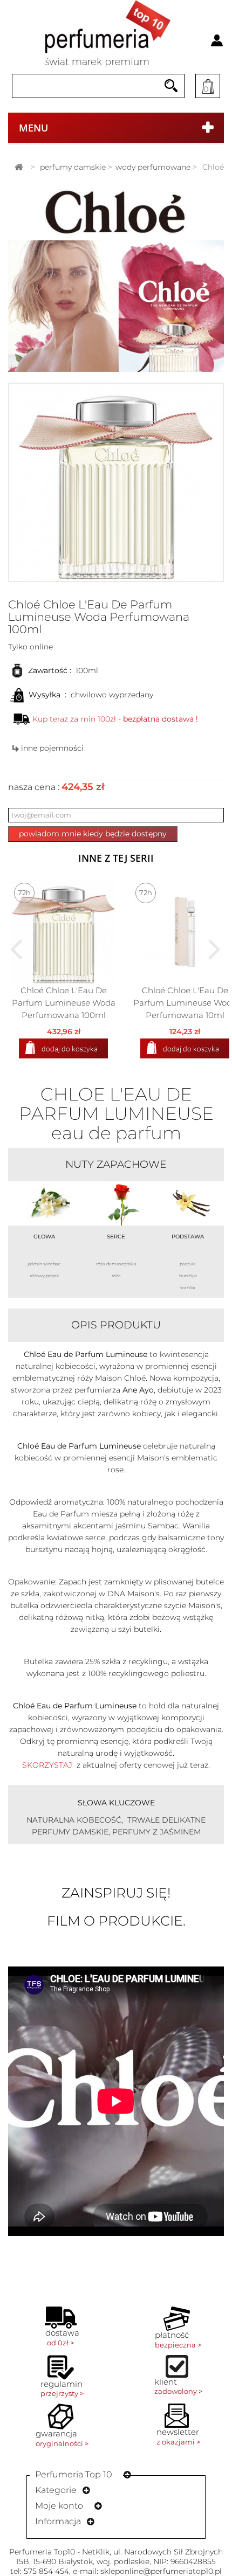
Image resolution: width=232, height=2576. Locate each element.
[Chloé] (116, 212)
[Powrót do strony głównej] (19, 167)
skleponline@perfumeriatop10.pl (161, 2571)
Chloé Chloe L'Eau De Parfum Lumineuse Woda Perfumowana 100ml (64, 1003)
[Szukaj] (171, 86)
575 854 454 (46, 2571)
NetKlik (96, 2552)
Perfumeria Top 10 (74, 2474)
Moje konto (59, 2506)
